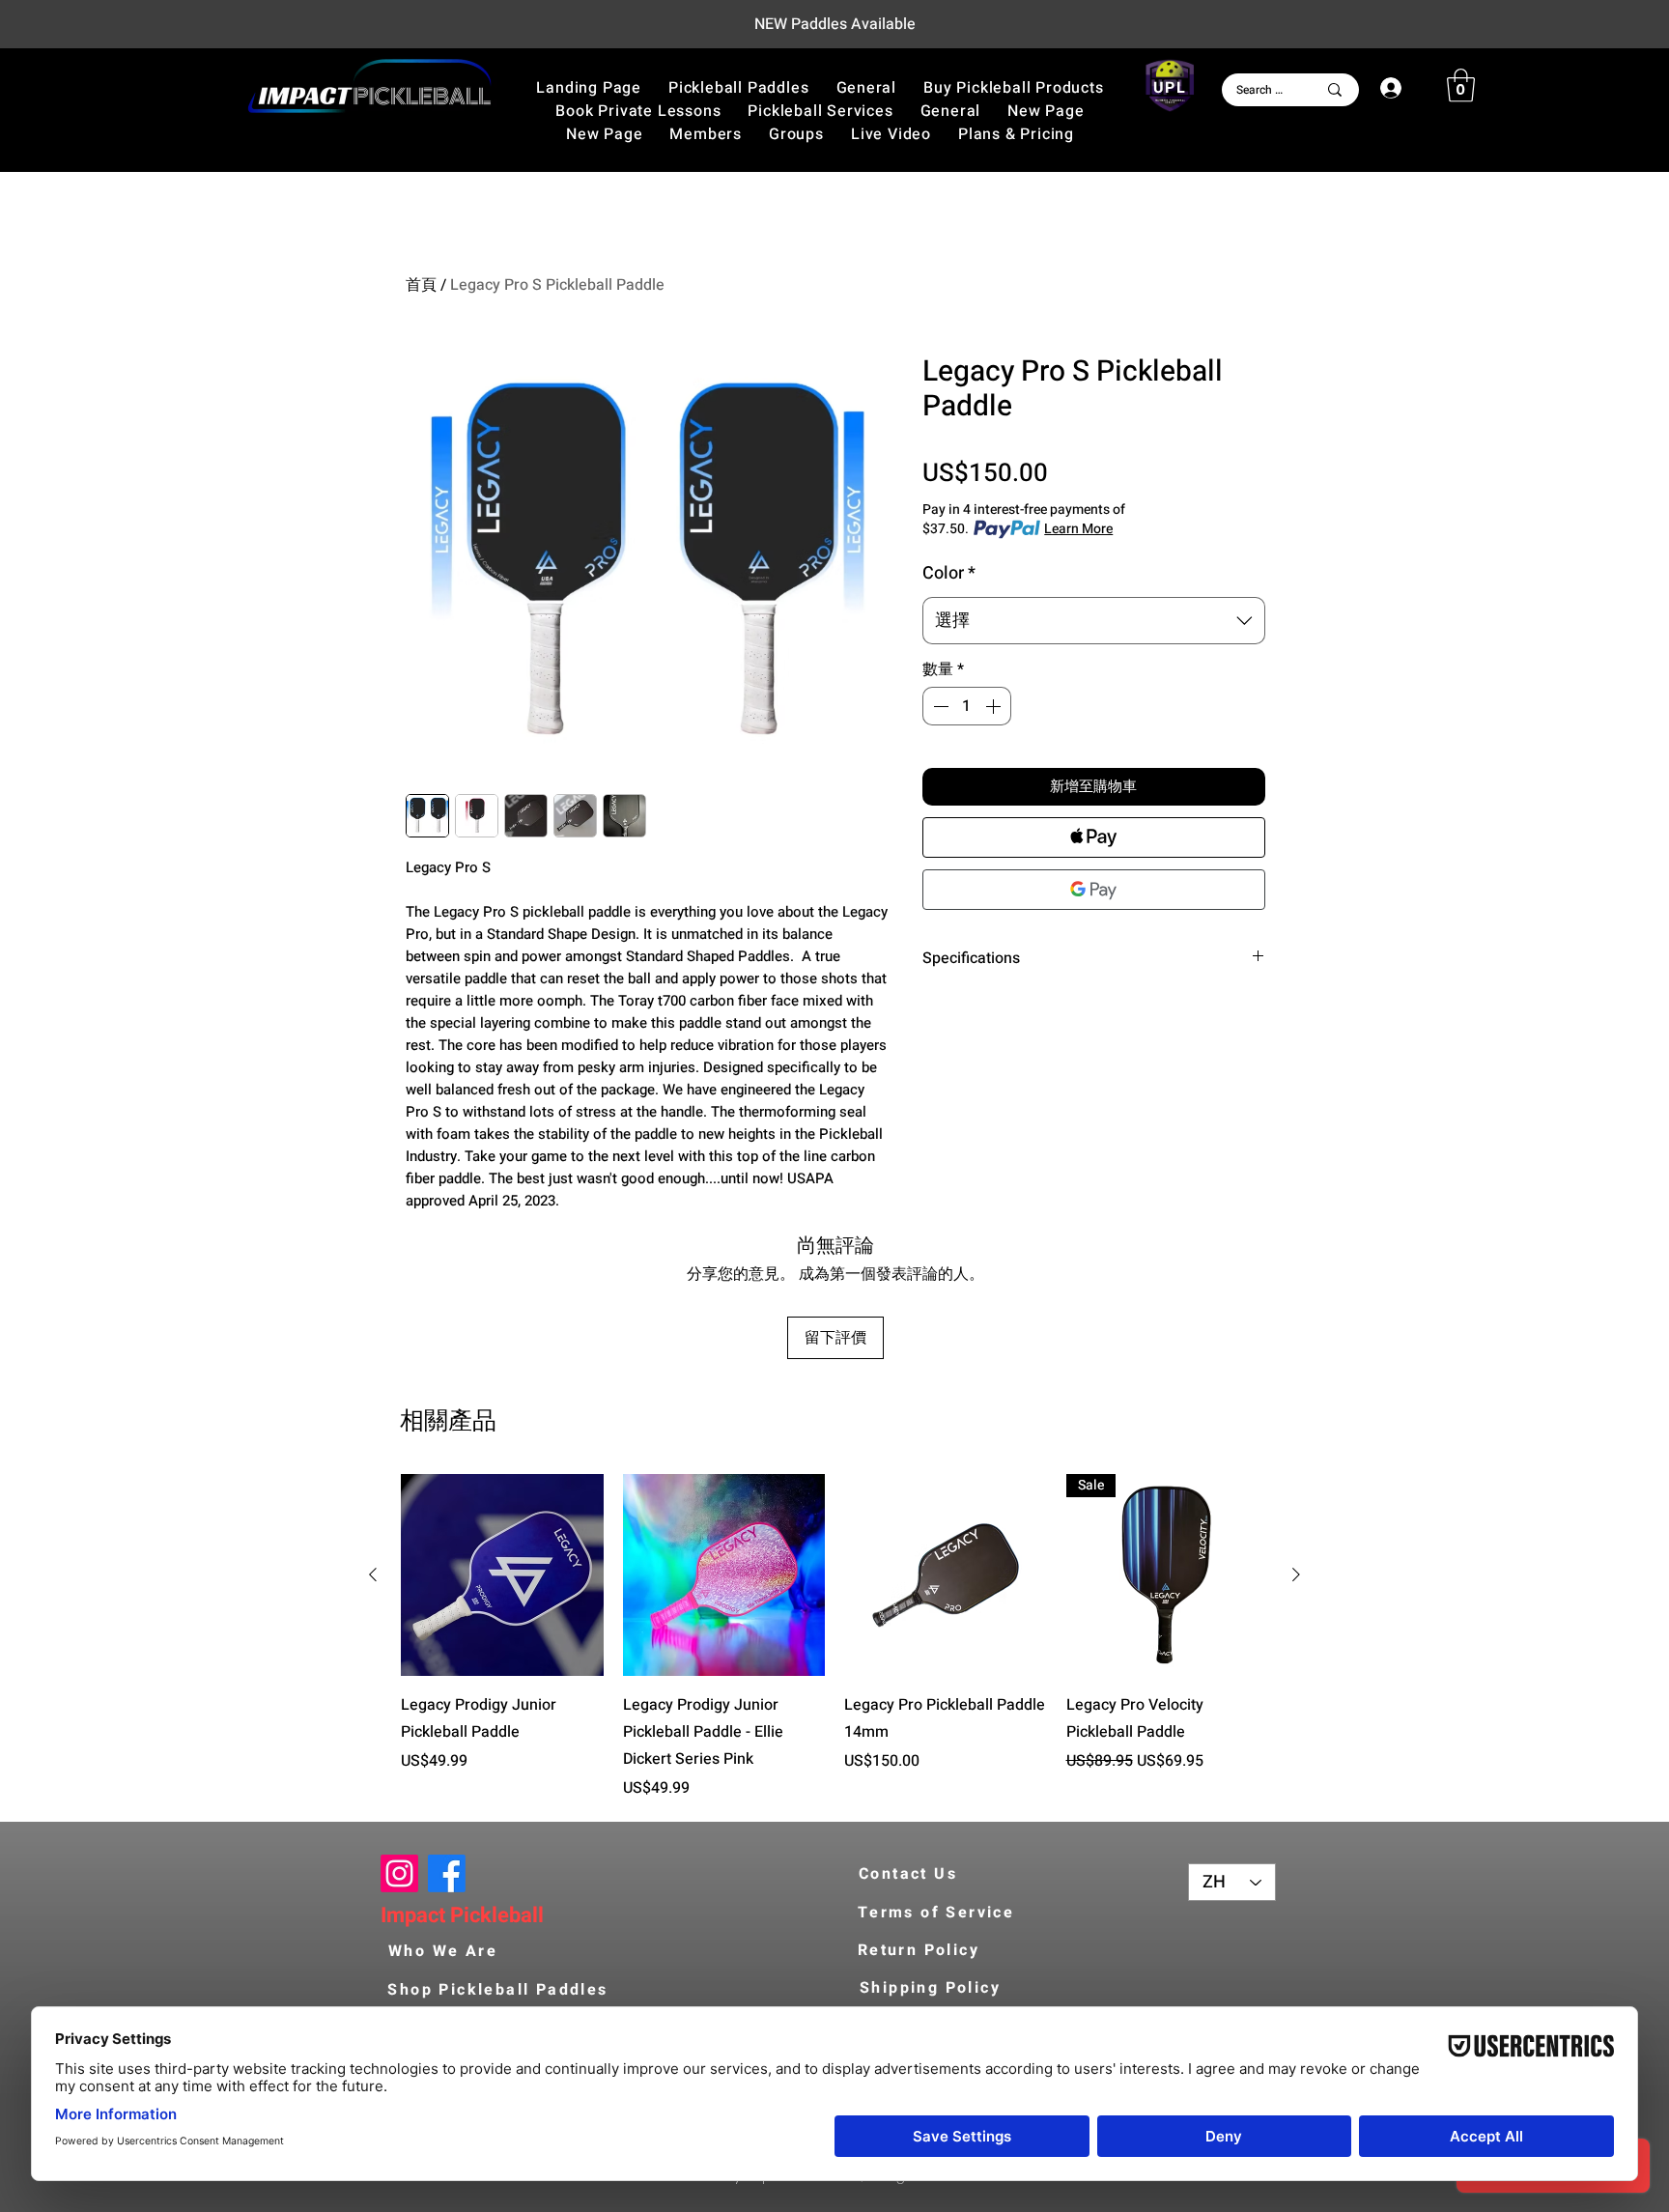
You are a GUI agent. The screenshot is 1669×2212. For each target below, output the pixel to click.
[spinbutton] (967, 706)
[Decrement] (939, 706)
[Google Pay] (1094, 890)
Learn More (1078, 529)
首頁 (421, 285)
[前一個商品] (373, 1574)
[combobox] (1094, 621)
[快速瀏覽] (502, 1575)
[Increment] (995, 706)
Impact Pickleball (462, 1915)
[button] (1013, 88)
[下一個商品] (1296, 1574)
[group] (834, 1637)
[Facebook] (447, 1873)
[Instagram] (399, 1873)
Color (949, 573)
